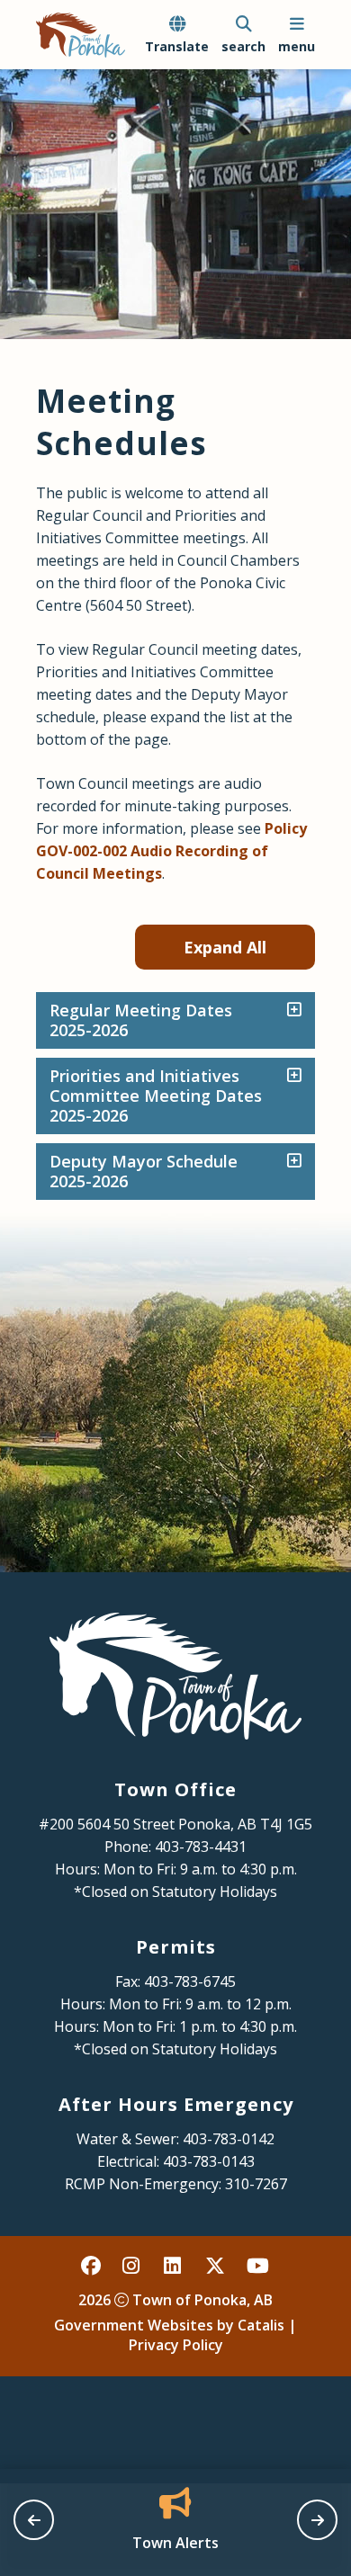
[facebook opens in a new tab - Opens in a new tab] (92, 2265)
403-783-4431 (201, 1847)
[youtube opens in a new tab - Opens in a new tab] (257, 2265)
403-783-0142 (229, 2139)
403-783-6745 (190, 1981)
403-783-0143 (209, 2161)
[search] (243, 35)
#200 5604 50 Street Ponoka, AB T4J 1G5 (175, 1824)
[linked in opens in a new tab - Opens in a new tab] (175, 2265)
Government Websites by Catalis (169, 2325)
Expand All (225, 947)
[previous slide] (34, 2520)
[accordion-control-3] (290, 1162)
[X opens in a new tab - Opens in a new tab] (216, 2265)
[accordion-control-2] (290, 1077)
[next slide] (317, 2520)
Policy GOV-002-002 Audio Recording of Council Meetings (171, 851)
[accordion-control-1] (290, 1011)
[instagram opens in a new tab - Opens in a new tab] (133, 2265)
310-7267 (256, 2184)
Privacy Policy (176, 2345)
